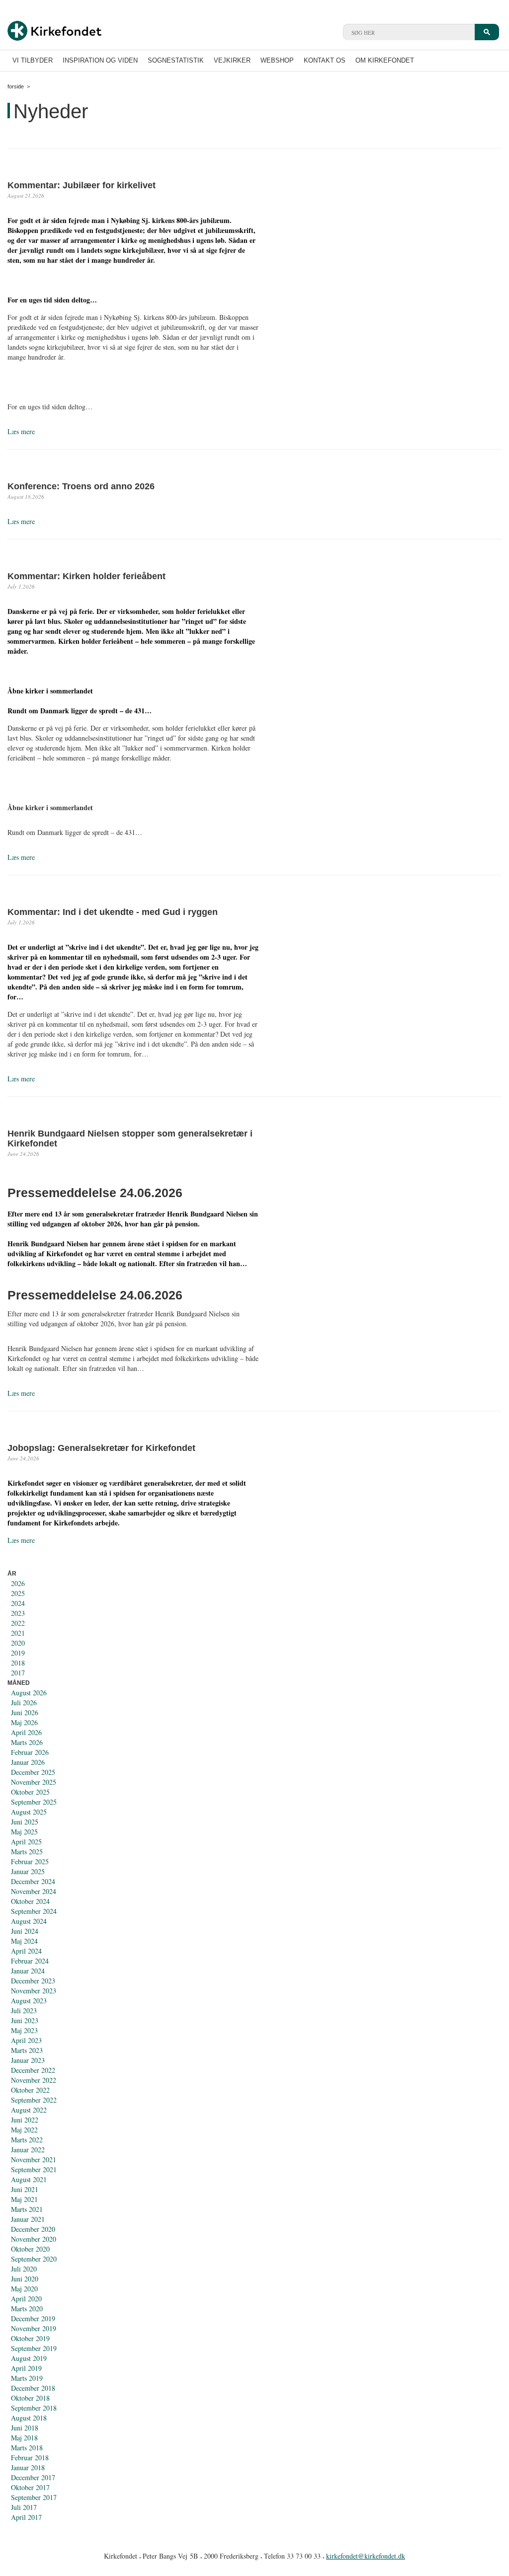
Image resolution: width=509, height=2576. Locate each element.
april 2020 (26, 2299)
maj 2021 (24, 2199)
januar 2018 (28, 2467)
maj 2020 (24, 2289)
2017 (18, 1673)
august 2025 (29, 1812)
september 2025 (34, 1802)
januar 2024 (28, 1971)
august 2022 (29, 2110)
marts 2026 (27, 1742)
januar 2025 (28, 1871)
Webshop (277, 60)
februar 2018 (30, 2458)
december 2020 (33, 2229)
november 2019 (34, 2328)
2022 (18, 1623)
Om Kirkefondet (385, 60)
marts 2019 (27, 2378)
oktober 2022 (30, 2090)
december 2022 (33, 2070)
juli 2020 (24, 2269)
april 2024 (26, 1951)
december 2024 (33, 1881)
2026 (18, 1583)
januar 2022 (28, 2150)
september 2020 (34, 2259)
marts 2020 (27, 2309)
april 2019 (26, 2368)
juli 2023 (24, 2010)
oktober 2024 (30, 1901)
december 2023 (33, 1981)
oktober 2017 (30, 2487)
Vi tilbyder (33, 60)
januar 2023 (28, 2060)
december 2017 (33, 2477)
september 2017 (34, 2497)
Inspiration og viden (100, 60)
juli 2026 (24, 1703)
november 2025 (34, 1782)
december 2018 (33, 2388)
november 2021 (34, 2159)
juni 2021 (25, 2189)
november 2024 (34, 1891)
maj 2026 (24, 1722)
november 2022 (34, 2080)
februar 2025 (30, 1861)
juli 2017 (24, 2507)
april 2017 (26, 2517)
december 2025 (33, 1772)
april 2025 (26, 1842)
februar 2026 (30, 1752)
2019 (18, 1653)
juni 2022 (25, 2120)
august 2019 (29, 2358)
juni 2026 (25, 1712)
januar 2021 (28, 2219)
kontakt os (325, 60)
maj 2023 (24, 2030)
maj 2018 (24, 2438)
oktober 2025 (30, 1792)
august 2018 (29, 2418)
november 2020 (34, 2239)
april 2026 (26, 1732)
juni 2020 (25, 2279)
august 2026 (29, 1693)
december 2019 (33, 2318)
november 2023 (34, 1991)
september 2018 (34, 2408)
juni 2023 (25, 2020)
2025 (18, 1593)
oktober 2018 (30, 2398)
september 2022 (34, 2100)
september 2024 (34, 1911)
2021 (18, 1633)
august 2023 (29, 2001)
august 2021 (29, 2179)
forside (16, 86)
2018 (18, 1663)
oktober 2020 (30, 2249)
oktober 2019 (30, 2338)
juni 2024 (25, 1931)
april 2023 (26, 2040)
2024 (18, 1603)
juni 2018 (25, 2428)
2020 (18, 1643)
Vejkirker (232, 60)
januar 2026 (28, 1762)
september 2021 (34, 2169)
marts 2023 (27, 2050)
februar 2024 (30, 1961)
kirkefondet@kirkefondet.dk (366, 2556)
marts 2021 (27, 2209)
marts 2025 (27, 1852)
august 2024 (29, 1921)
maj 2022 (24, 2130)
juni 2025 (25, 1822)
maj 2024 (24, 1941)
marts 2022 (27, 2140)
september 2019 (34, 2348)
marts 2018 (27, 2448)
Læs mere (21, 431)
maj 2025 (24, 1832)
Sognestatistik (176, 60)
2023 (18, 1613)
